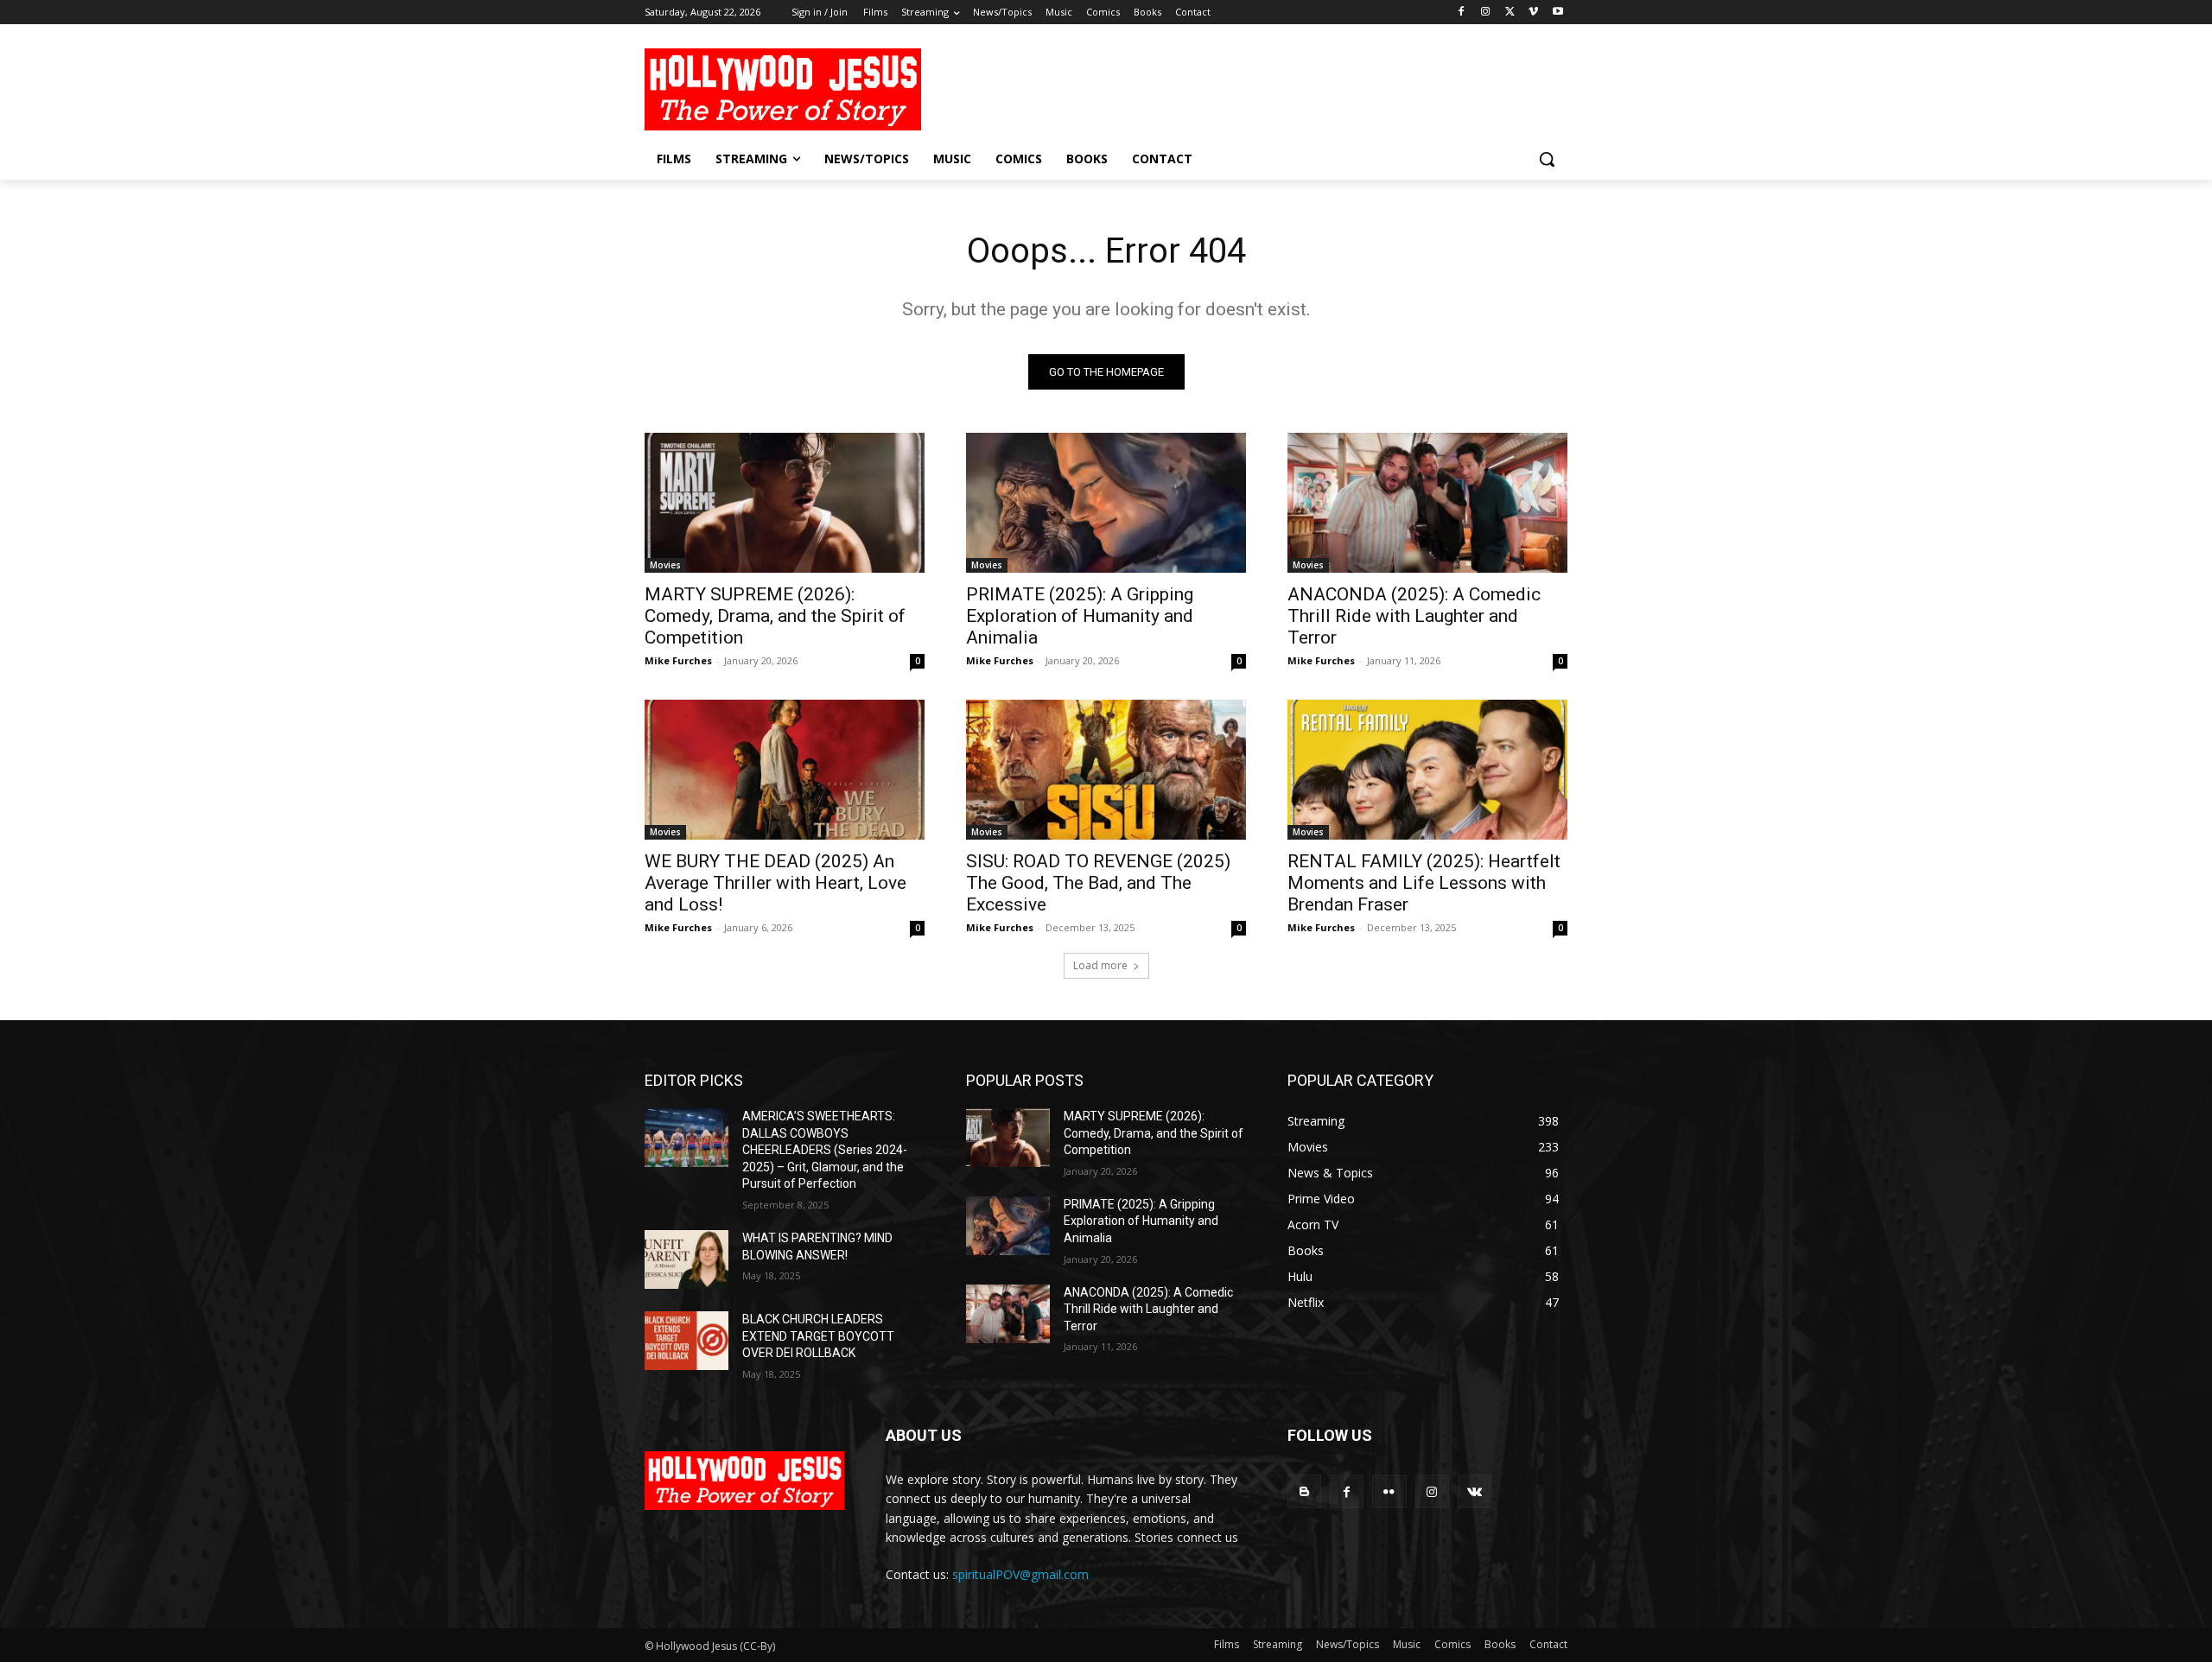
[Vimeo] (1533, 13)
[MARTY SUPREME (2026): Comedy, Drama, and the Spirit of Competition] (785, 503)
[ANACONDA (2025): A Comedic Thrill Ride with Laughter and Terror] (1427, 503)
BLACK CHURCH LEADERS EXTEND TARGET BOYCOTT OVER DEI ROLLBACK (818, 1336)
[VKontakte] (1475, 1491)
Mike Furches (678, 660)
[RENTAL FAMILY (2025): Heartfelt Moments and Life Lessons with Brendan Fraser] (1427, 770)
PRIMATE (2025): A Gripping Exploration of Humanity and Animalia (1080, 616)
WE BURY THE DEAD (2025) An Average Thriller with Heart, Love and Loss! (775, 883)
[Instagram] (1486, 13)
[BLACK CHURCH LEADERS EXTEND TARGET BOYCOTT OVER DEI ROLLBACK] (686, 1341)
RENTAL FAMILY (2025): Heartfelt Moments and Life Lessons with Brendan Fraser (1424, 883)
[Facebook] (1462, 13)
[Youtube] (1557, 13)
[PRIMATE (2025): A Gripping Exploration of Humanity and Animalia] (1106, 503)
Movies (665, 565)
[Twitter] (1510, 13)
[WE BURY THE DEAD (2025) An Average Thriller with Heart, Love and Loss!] (785, 770)
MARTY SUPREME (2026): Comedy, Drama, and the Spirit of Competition (775, 616)
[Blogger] (1304, 1491)
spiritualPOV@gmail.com (1020, 1574)
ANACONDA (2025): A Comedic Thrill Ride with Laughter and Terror (1414, 616)
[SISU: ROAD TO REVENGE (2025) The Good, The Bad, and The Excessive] (1106, 770)
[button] (1547, 159)
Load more (1100, 965)
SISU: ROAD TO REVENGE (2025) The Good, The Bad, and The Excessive (1098, 883)
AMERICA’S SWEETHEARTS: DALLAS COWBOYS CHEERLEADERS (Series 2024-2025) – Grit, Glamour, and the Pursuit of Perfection (825, 1150)
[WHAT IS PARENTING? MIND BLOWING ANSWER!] (686, 1259)
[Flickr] (1389, 1491)
